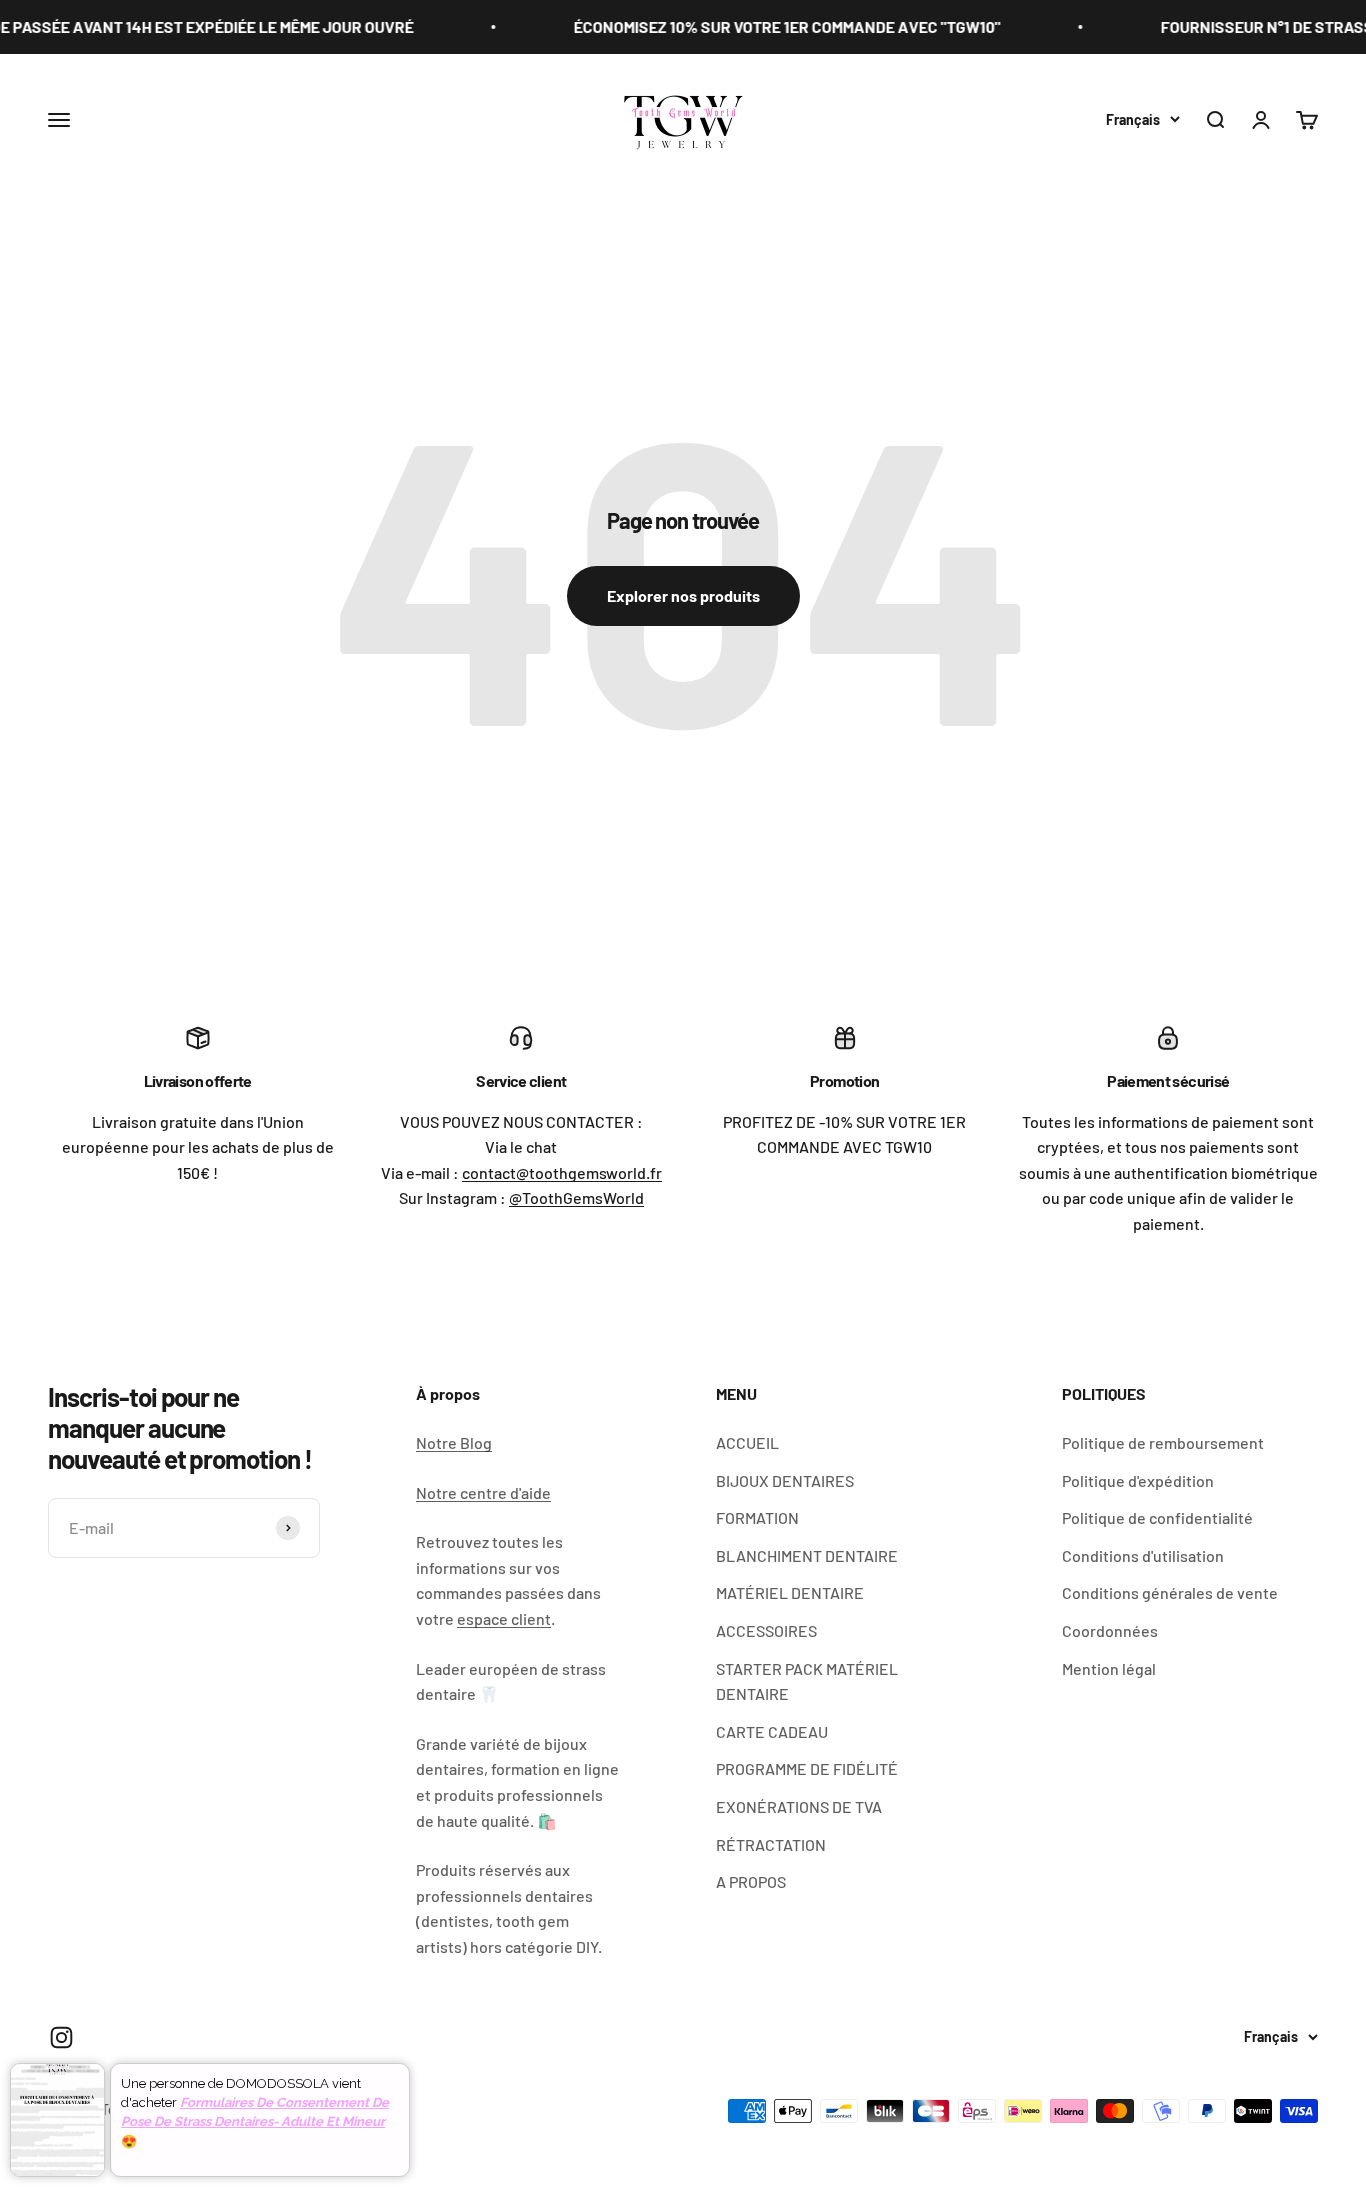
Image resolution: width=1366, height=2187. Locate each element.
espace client (504, 1618)
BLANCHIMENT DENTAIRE (807, 1555)
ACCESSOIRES (766, 1630)
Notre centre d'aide (483, 1492)
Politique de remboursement (1163, 1442)
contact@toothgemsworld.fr (562, 1172)
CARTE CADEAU (772, 1731)
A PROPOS (751, 1881)
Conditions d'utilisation (1143, 1555)
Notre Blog (454, 1442)
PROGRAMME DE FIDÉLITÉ (807, 1768)
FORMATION (757, 1517)
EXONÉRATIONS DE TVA (799, 1806)
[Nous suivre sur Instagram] (61, 2037)
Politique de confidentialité (1157, 1517)
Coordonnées (1110, 1630)
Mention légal (1109, 1668)
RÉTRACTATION (771, 1844)
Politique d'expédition (1138, 1480)
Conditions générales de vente (1170, 1592)
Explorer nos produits (683, 595)
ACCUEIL (747, 1442)
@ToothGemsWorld (576, 1197)
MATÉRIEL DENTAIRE (790, 1592)
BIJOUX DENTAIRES (785, 1480)
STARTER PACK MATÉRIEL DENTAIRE (807, 1681)
